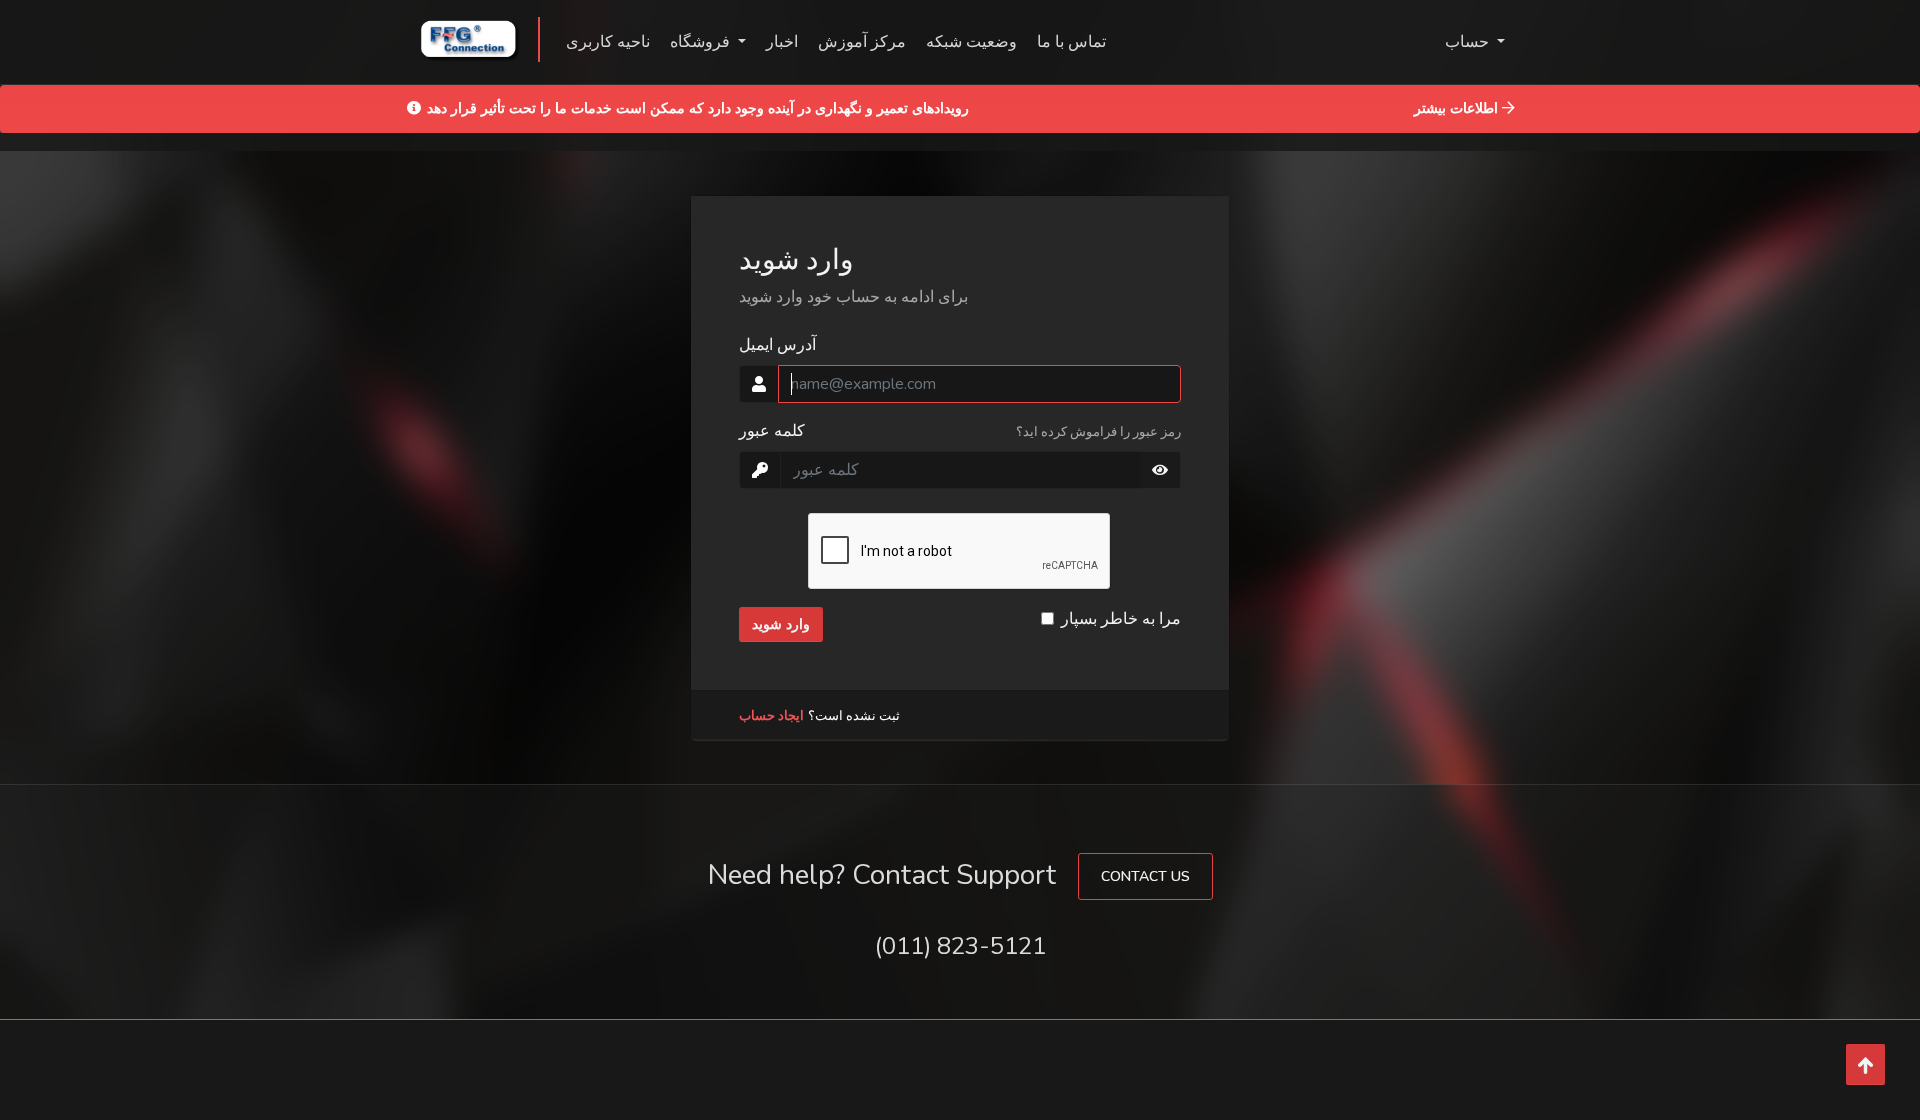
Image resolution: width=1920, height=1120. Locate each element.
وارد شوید (781, 624)
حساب (1469, 42)
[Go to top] (1865, 1064)
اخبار (782, 42)
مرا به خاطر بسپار (1121, 619)
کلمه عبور (772, 431)
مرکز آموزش (862, 42)
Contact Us (1145, 876)
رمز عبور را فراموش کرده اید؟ (1098, 432)
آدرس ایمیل (777, 345)
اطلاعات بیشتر (1458, 108)
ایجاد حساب (771, 716)
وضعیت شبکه (971, 42)
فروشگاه (702, 42)
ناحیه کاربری (608, 42)
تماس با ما (1071, 42)
